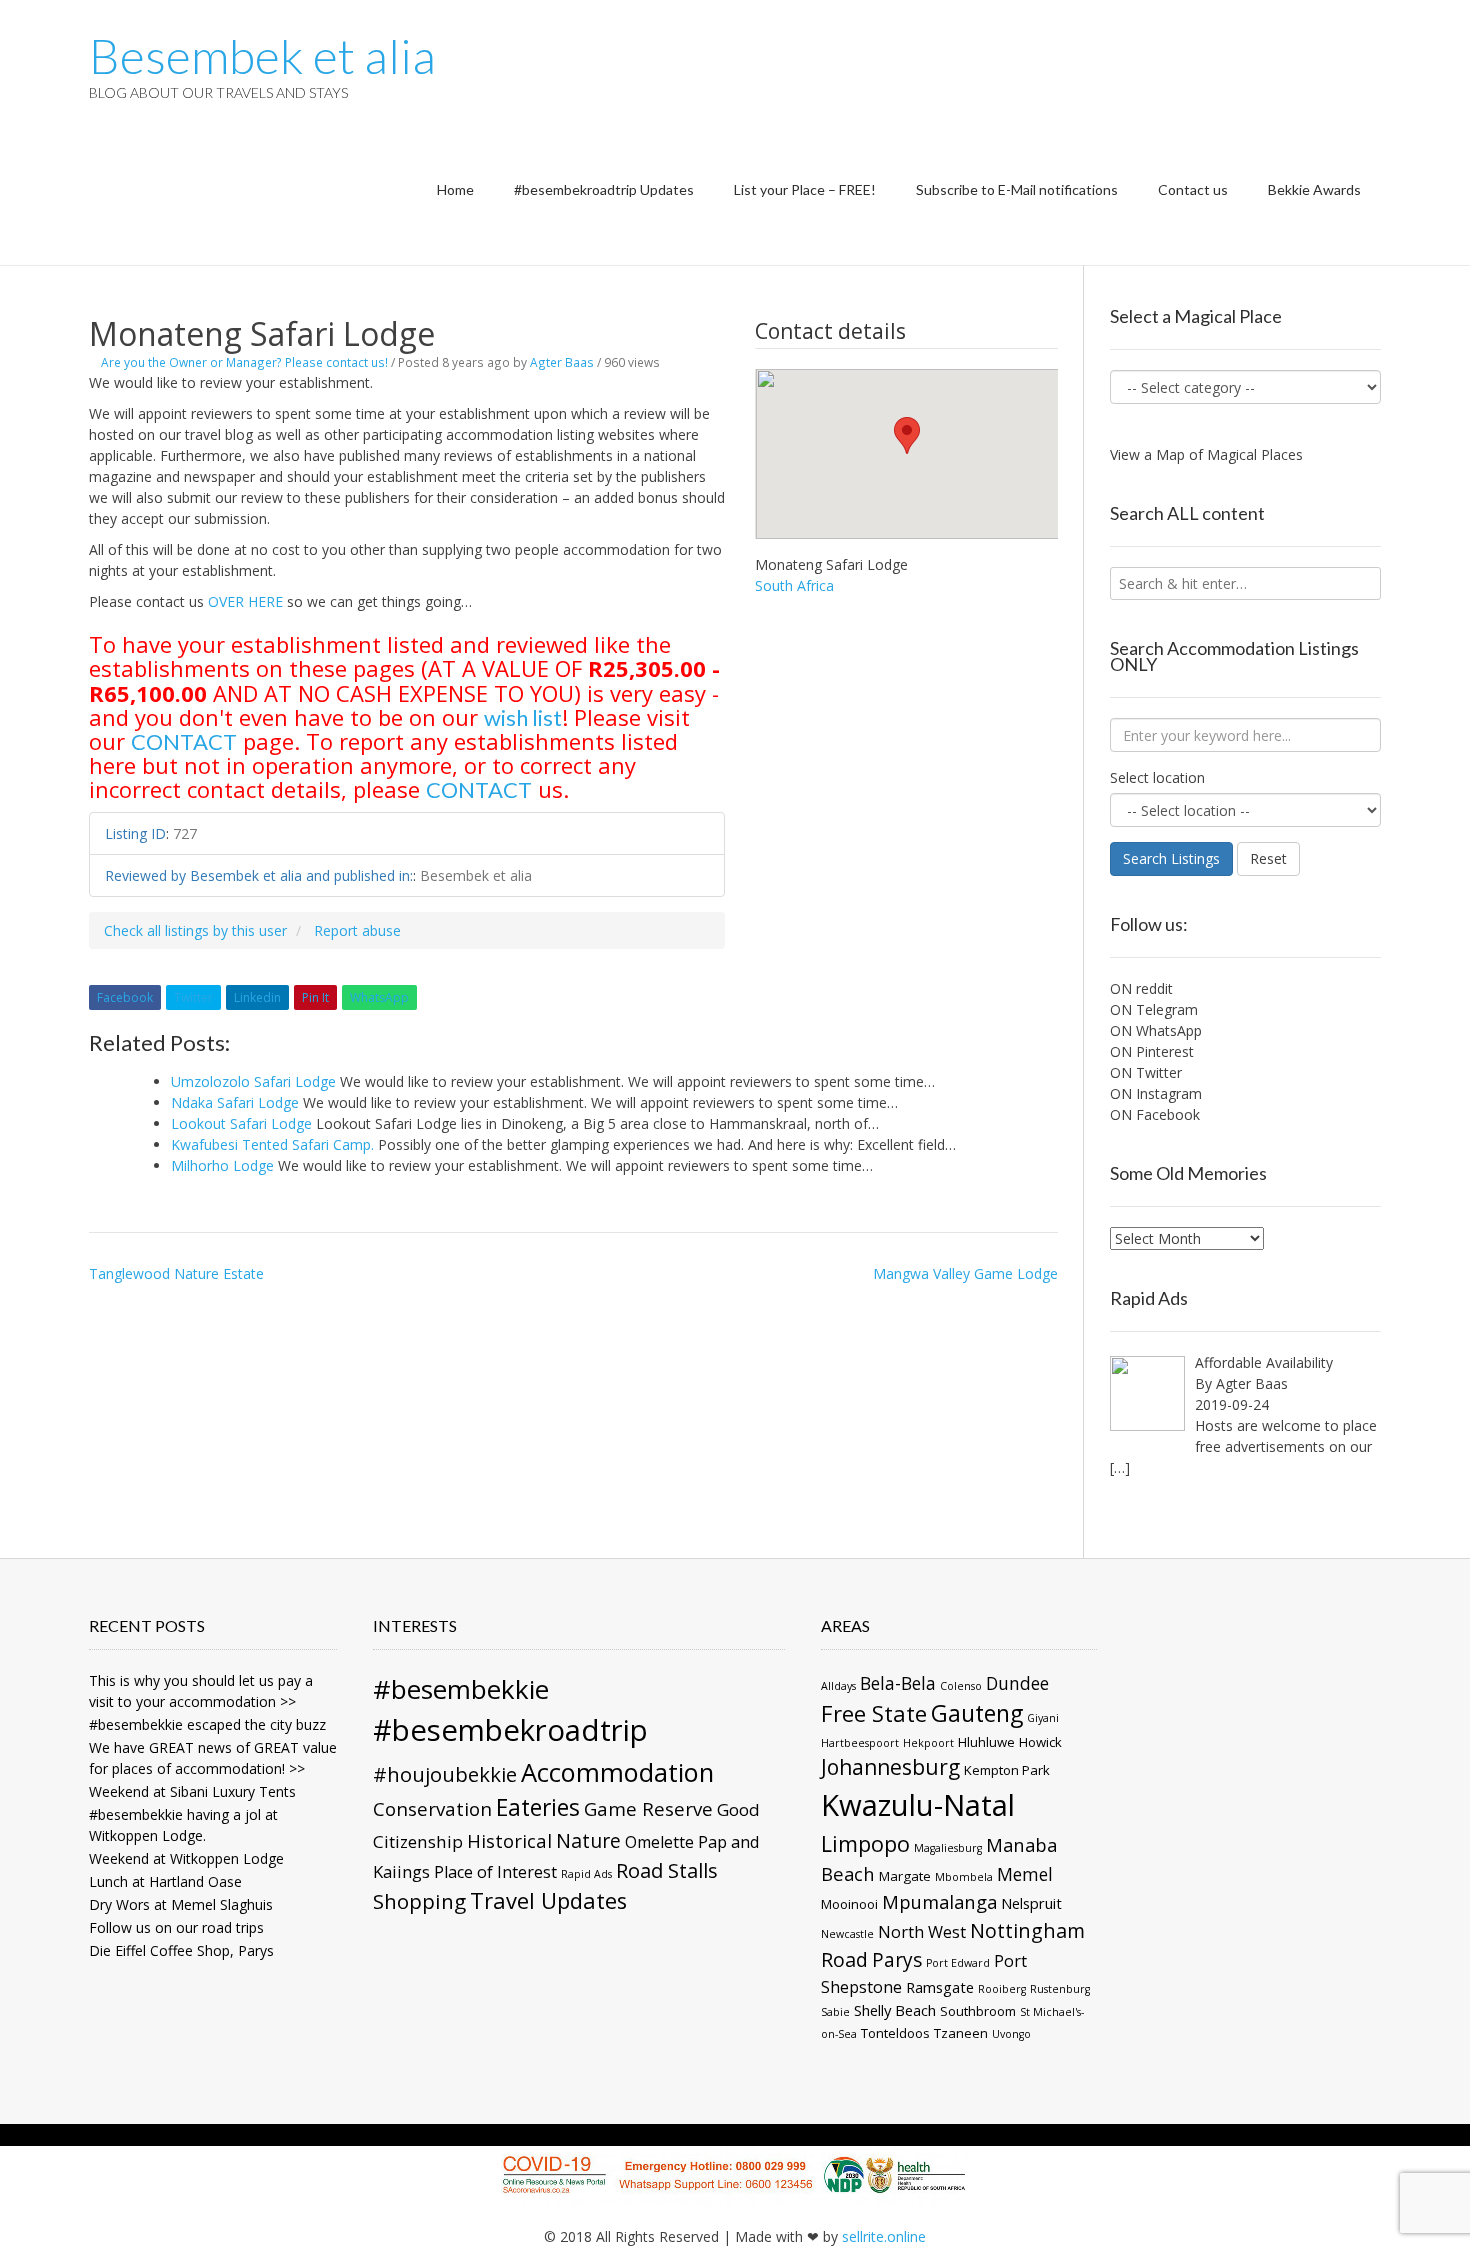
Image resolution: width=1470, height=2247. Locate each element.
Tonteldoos (895, 2033)
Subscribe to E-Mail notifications (1017, 189)
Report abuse (357, 930)
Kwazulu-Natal (918, 1805)
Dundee (1017, 1683)
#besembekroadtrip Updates (604, 189)
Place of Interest (495, 1872)
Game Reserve (648, 1808)
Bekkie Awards (1314, 189)
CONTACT (184, 741)
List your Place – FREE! (805, 189)
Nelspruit (1031, 1903)
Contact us (1193, 189)
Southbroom (978, 2011)
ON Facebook (1155, 1114)
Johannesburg (890, 1767)
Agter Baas (562, 362)
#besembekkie (461, 1689)
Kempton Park (1007, 1770)
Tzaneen (961, 2033)
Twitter (193, 997)
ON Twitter (1146, 1072)
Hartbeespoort (860, 1743)
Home (455, 189)
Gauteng (977, 1713)
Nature (588, 1840)
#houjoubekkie (445, 1774)
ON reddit (1141, 988)
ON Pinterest (1152, 1051)
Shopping (419, 1901)
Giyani (1043, 1718)
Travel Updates (548, 1900)
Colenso (961, 1686)
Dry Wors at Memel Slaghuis (181, 1904)
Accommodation (617, 1772)
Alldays (838, 1686)
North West (922, 1932)
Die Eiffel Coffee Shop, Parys (181, 1950)
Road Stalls (667, 1870)
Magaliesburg (948, 1848)
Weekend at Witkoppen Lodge (186, 1858)
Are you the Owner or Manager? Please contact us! (244, 362)
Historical (509, 1840)
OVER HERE (245, 601)
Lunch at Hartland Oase (165, 1881)
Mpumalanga (939, 1901)
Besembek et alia (262, 56)
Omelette (659, 1842)
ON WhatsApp (1156, 1030)
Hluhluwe (986, 1742)
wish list (523, 717)
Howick (1040, 1742)
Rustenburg (1060, 1989)
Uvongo (1011, 2034)
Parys (897, 1960)
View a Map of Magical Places (1206, 454)
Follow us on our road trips (176, 1927)
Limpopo (865, 1843)
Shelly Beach (895, 2010)
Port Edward (958, 1963)
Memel (1025, 1874)
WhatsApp (379, 997)
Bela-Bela (898, 1683)
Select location (1157, 777)
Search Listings (1171, 858)
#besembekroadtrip (510, 1730)
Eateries (538, 1807)
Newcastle (847, 1934)
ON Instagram (1156, 1093)
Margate (905, 1876)
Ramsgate (940, 1987)
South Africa (794, 585)
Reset (1268, 858)
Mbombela (964, 1877)
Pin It (315, 997)
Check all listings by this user (195, 930)
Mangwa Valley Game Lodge (965, 1273)
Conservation (432, 1808)
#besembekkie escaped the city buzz (207, 1724)
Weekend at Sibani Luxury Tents (192, 1791)
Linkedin (257, 997)
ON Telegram (1154, 1009)
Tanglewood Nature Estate (176, 1273)
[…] (1120, 1467)
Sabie (835, 2012)
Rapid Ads (586, 1874)
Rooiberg (1002, 1989)
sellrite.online (884, 2236)
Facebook (125, 997)
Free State (874, 1713)
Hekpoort (928, 1743)
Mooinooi (849, 1904)
